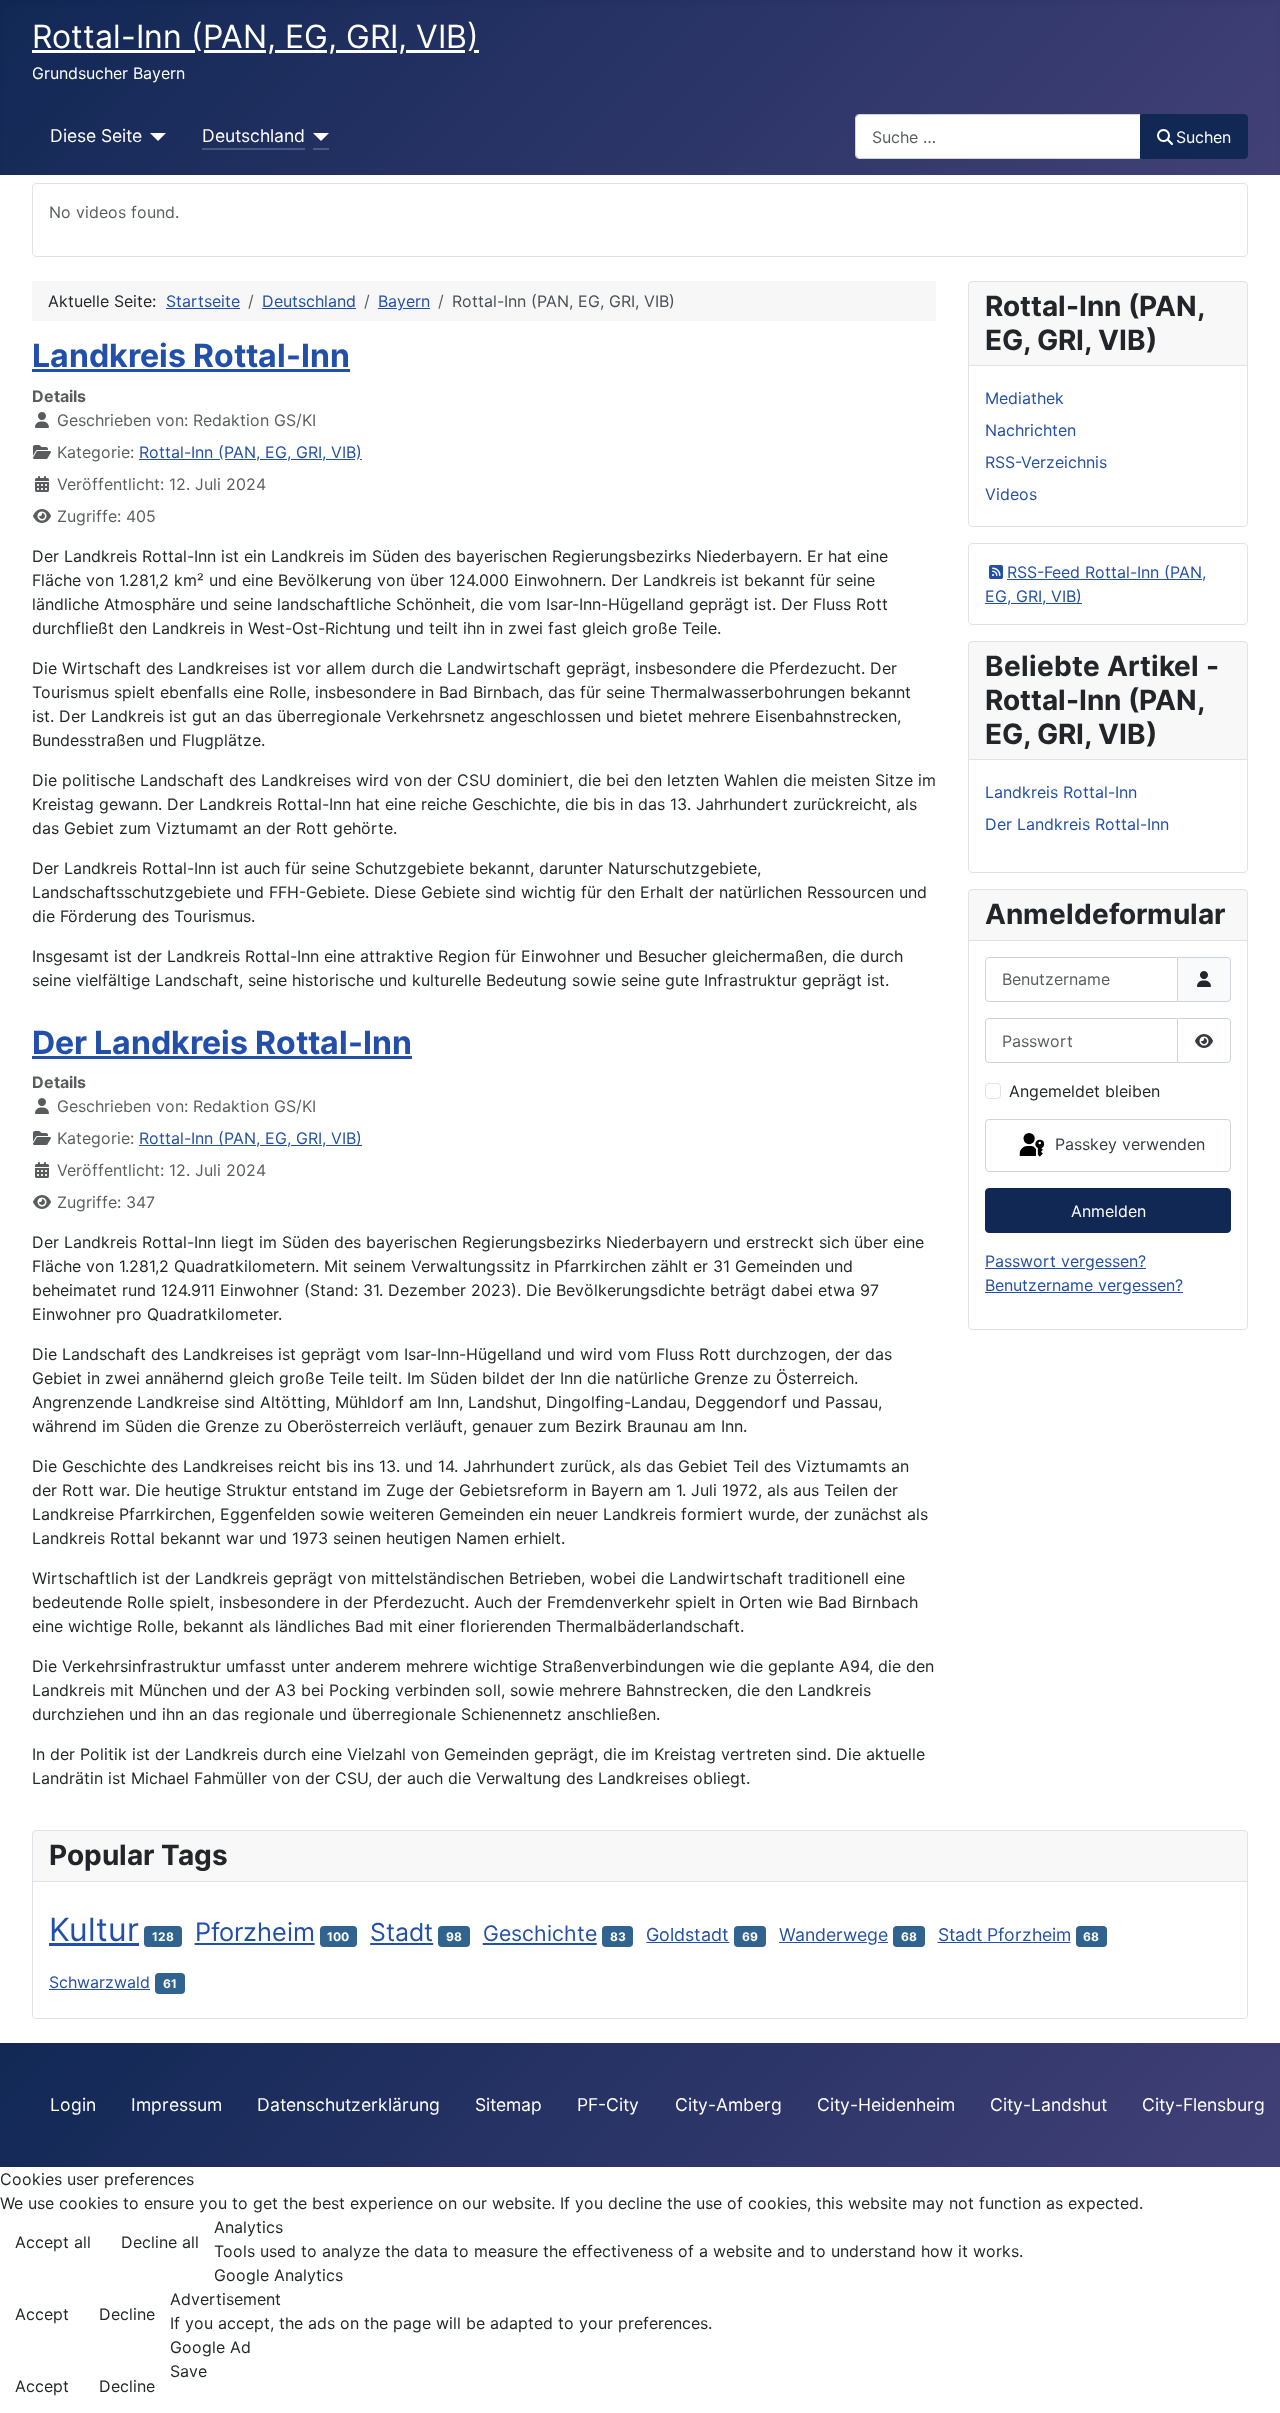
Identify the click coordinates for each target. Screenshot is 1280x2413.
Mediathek (1024, 398)
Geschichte (540, 1933)
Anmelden (1108, 1211)
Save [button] (188, 2371)
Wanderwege (833, 1934)
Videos (1011, 494)
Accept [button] (42, 2314)
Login (73, 2104)
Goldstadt (687, 1934)
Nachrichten (1030, 430)
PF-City (608, 2104)
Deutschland (253, 135)
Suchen (1203, 137)
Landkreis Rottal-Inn (191, 355)
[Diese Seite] (154, 136)
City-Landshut (1048, 2104)
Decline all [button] (160, 2242)
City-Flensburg (1203, 2104)
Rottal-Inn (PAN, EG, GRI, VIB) (250, 452)
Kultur (94, 1929)
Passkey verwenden (1127, 1144)
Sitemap (508, 2104)
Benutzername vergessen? (1084, 1285)
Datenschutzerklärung (348, 2104)
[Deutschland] (317, 136)
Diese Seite (96, 135)
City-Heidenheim (886, 2104)
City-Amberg (728, 2104)
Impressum (176, 2104)
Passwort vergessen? (1065, 1261)
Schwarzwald (99, 1982)
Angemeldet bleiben (1084, 1091)
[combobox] (998, 136)
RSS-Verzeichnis (1046, 462)
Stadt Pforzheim (1004, 1934)
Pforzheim (255, 1931)
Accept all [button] (53, 2242)
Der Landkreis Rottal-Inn (222, 1042)
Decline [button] (127, 2314)
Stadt (401, 1932)
